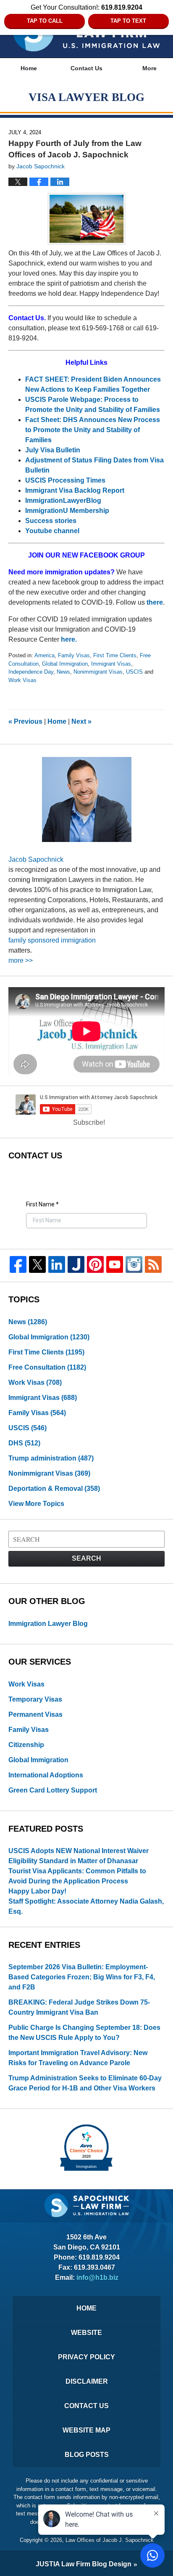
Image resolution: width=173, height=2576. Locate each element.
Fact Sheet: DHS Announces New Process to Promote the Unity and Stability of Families (93, 430)
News (63, 672)
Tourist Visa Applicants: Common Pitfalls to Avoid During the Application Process (77, 1876)
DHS (24, 1443)
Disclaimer (87, 2381)
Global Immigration (65, 664)
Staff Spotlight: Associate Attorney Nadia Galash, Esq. (86, 1906)
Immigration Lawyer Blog (48, 1624)
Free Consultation (47, 1367)
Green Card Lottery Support (53, 1790)
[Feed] (153, 1264)
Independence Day (31, 672)
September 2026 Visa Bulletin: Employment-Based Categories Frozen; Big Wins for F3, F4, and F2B (82, 1977)
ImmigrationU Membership (68, 511)
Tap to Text (128, 21)
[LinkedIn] (57, 1264)
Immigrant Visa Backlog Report (75, 490)
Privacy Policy (86, 2357)
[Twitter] (37, 1264)
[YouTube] (115, 1264)
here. (69, 639)
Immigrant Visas (111, 664)
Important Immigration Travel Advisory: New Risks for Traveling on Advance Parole (78, 2058)
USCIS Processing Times (65, 480)
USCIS (134, 672)
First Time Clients (115, 655)
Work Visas (22, 680)
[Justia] (76, 1264)
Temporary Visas (35, 1699)
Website (86, 2333)
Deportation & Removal (54, 1489)
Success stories (51, 521)
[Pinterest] (95, 1264)
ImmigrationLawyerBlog (63, 501)
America (45, 655)
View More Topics (36, 1504)
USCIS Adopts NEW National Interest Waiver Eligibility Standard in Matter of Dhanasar (79, 1856)
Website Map (86, 2430)
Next (81, 721)
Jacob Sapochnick (36, 859)
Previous (25, 721)
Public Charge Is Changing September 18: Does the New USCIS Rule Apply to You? (84, 2033)
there (155, 602)
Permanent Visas (35, 1714)
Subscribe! (89, 1122)
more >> (21, 960)
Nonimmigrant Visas (98, 672)
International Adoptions (46, 1775)
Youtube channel (53, 531)
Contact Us (86, 68)
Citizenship (26, 1745)
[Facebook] (18, 1264)
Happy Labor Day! (37, 1891)
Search (86, 1558)
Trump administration (51, 1458)
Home (29, 68)
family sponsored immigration (52, 940)
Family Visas (74, 655)
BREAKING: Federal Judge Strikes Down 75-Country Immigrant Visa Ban (79, 2007)
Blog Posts (87, 2455)
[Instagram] (134, 1264)
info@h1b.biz (97, 2277)
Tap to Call (45, 21)
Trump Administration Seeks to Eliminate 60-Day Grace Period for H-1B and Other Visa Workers (85, 2083)
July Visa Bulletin (53, 450)
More (149, 68)
